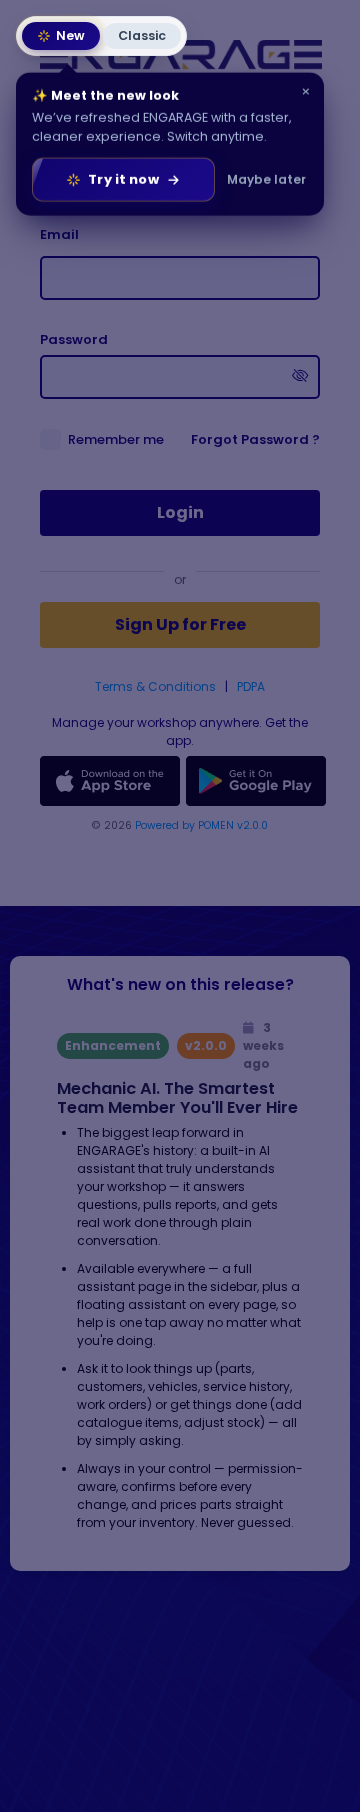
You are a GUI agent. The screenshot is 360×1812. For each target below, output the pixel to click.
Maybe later (266, 177)
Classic (142, 35)
